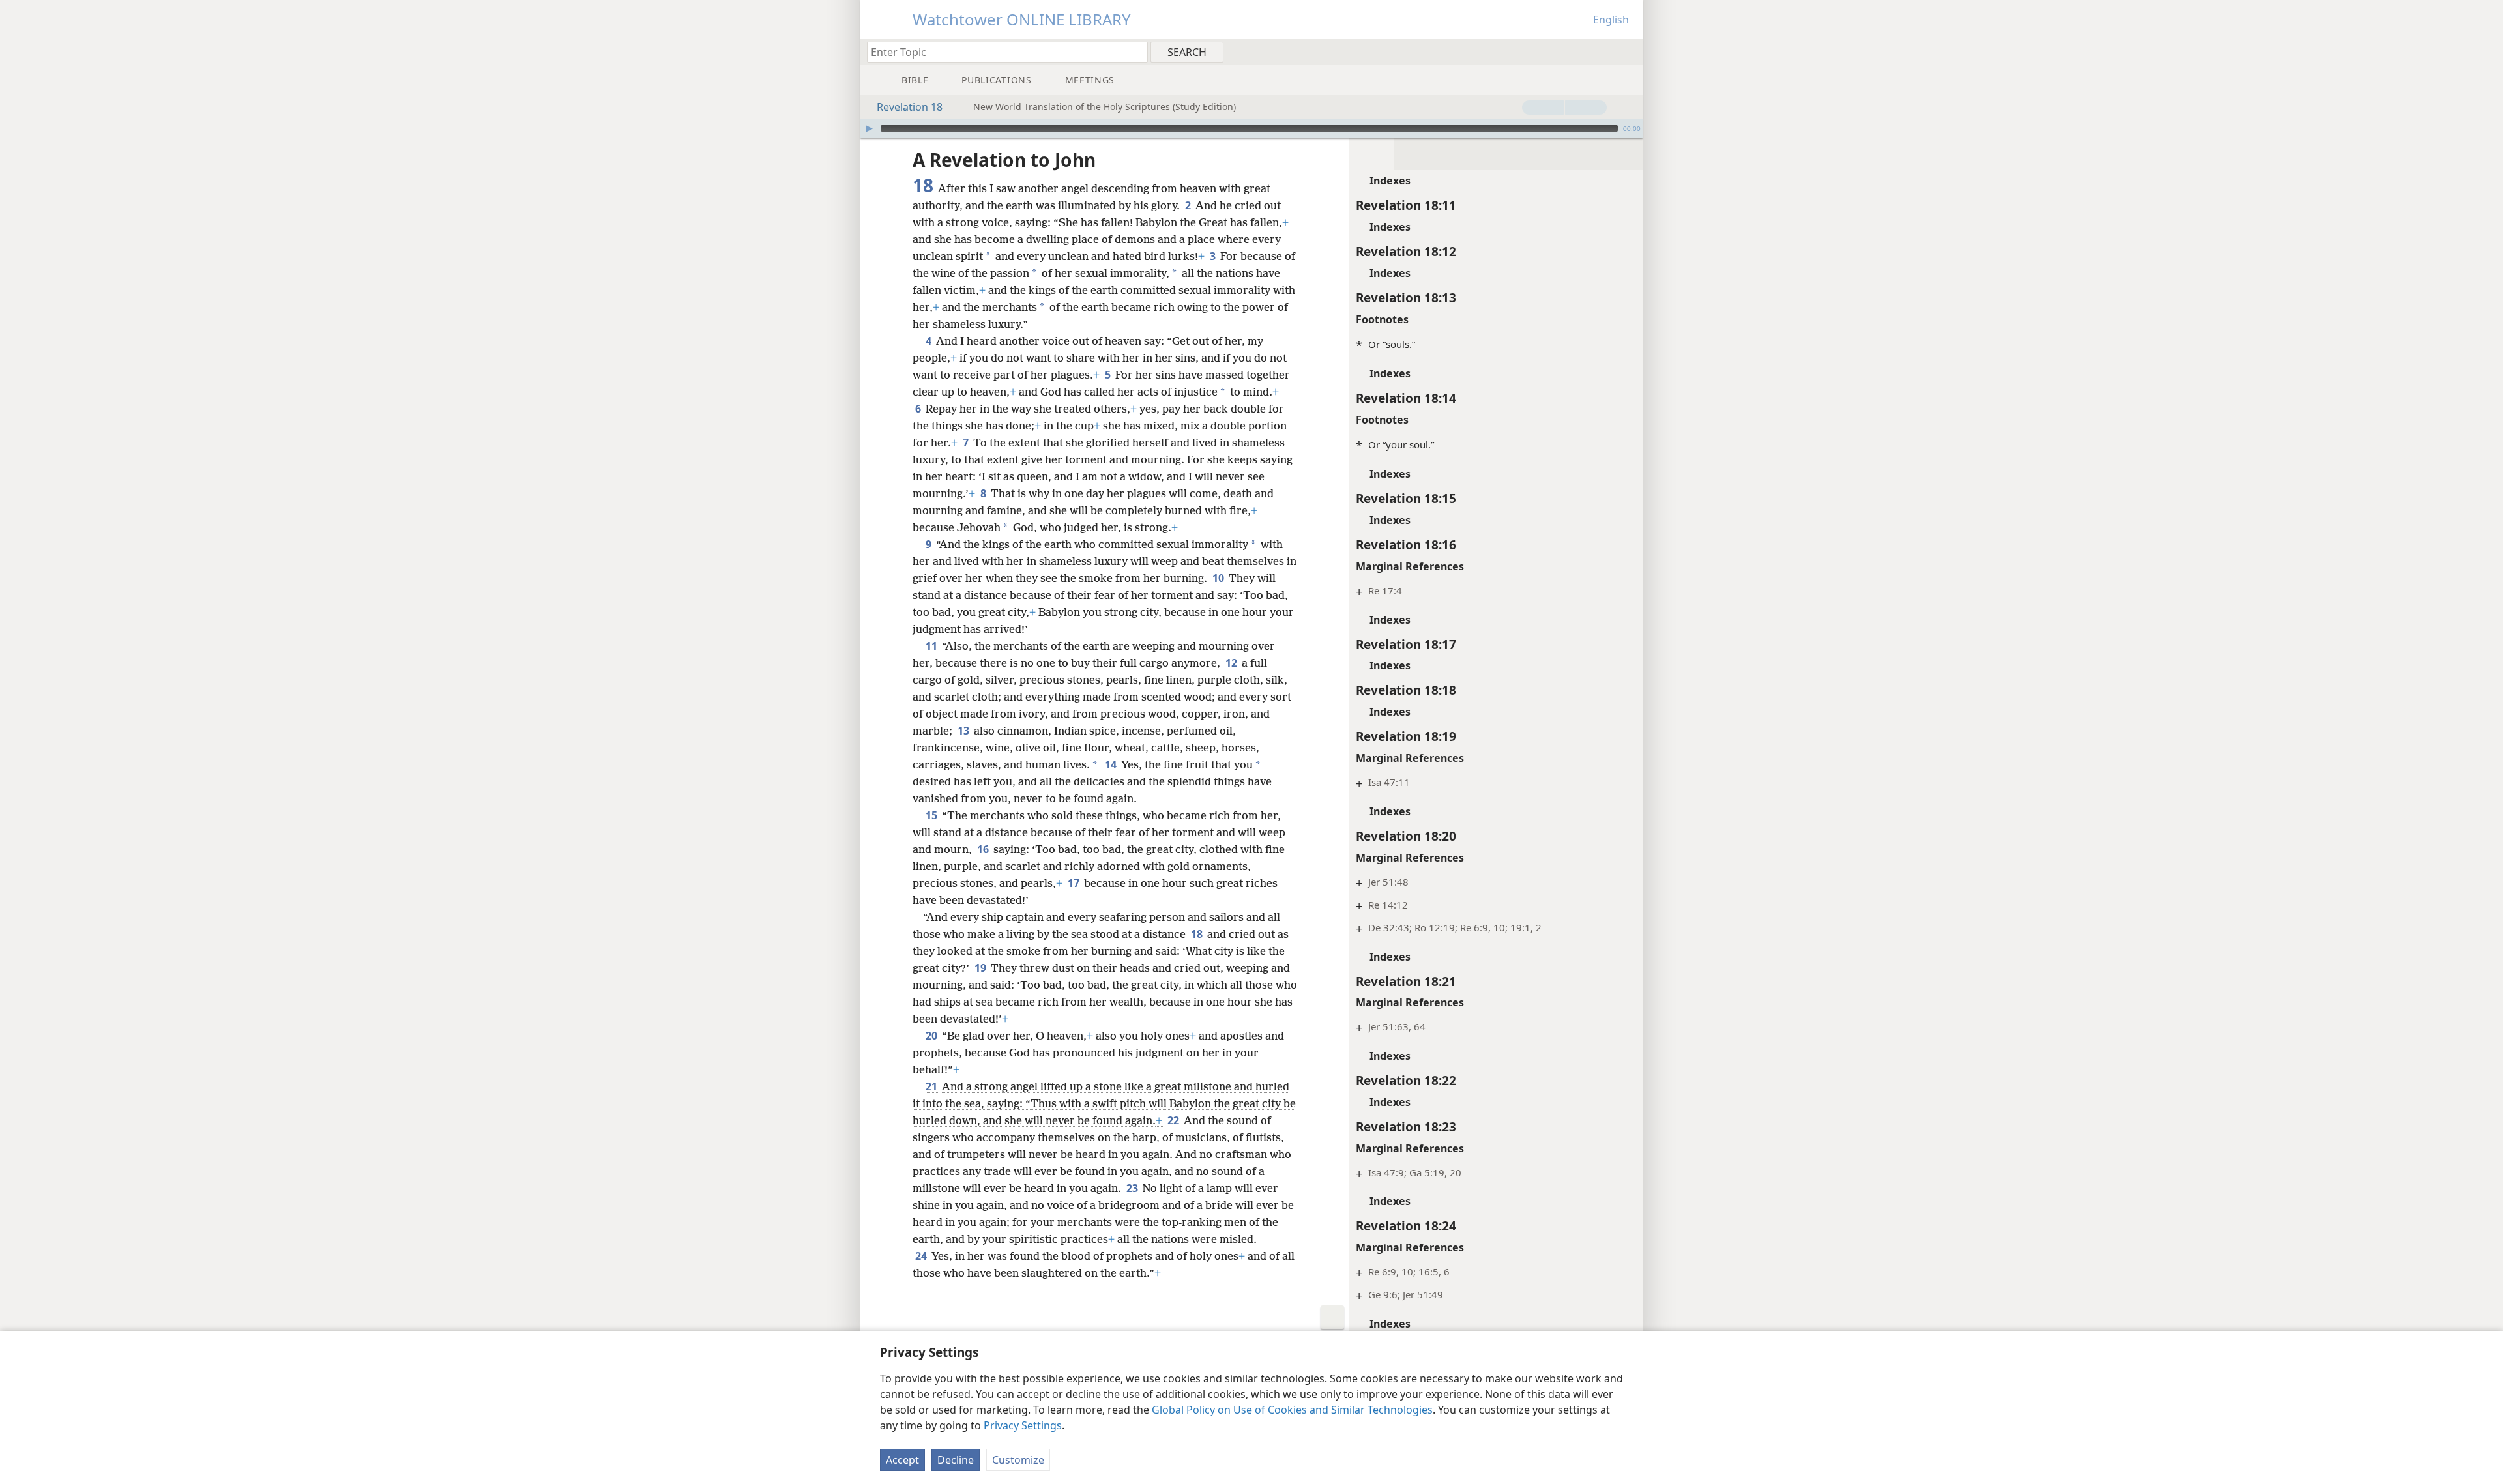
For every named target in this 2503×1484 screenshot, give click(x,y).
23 (1133, 1188)
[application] (1251, 128)
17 (1075, 883)
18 (1198, 934)
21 (932, 1086)
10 (1219, 578)
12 (1232, 663)
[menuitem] (1628, 51)
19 (981, 968)
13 (964, 731)
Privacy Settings (1023, 1425)
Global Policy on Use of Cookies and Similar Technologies (1292, 1410)
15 (932, 815)
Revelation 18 (910, 107)
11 (932, 646)
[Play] (869, 128)
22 (1174, 1120)
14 (1112, 764)
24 (922, 1256)
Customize (1018, 1460)
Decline (956, 1460)
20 (932, 1036)
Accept (902, 1460)
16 (984, 849)
